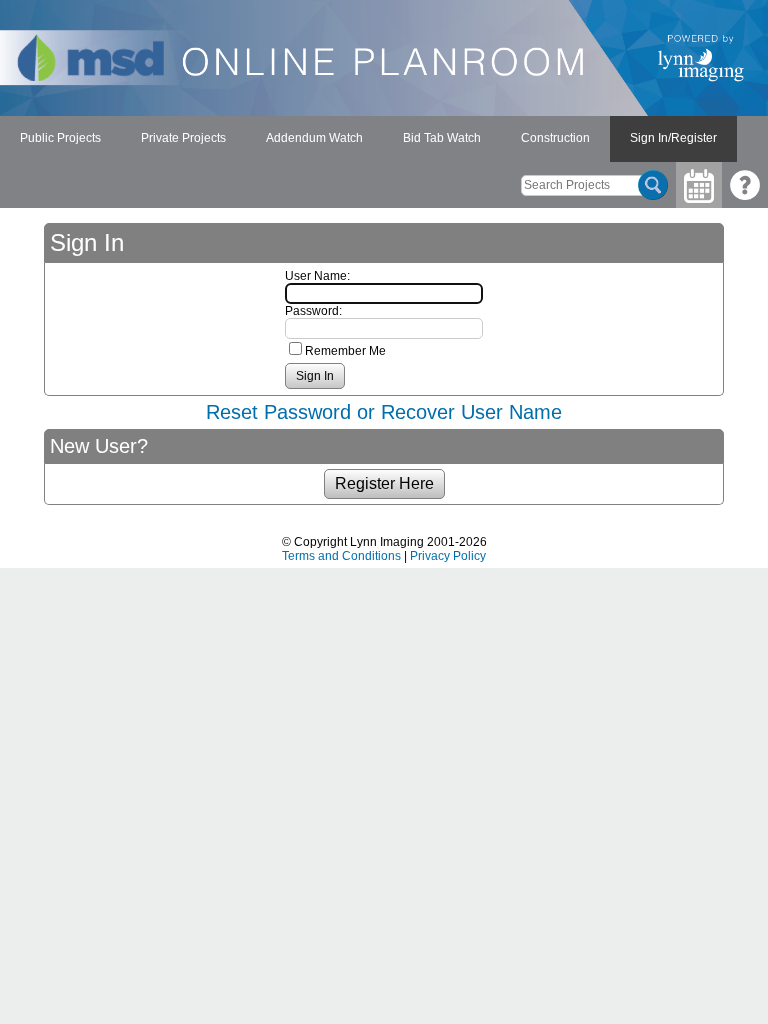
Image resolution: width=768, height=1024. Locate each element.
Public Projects (60, 138)
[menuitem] (60, 139)
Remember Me (345, 351)
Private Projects (183, 138)
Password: (313, 311)
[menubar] (368, 139)
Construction (555, 138)
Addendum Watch (314, 138)
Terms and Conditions (341, 556)
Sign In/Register (673, 138)
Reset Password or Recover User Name (384, 412)
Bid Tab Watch (442, 138)
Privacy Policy (448, 556)
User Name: (317, 276)
